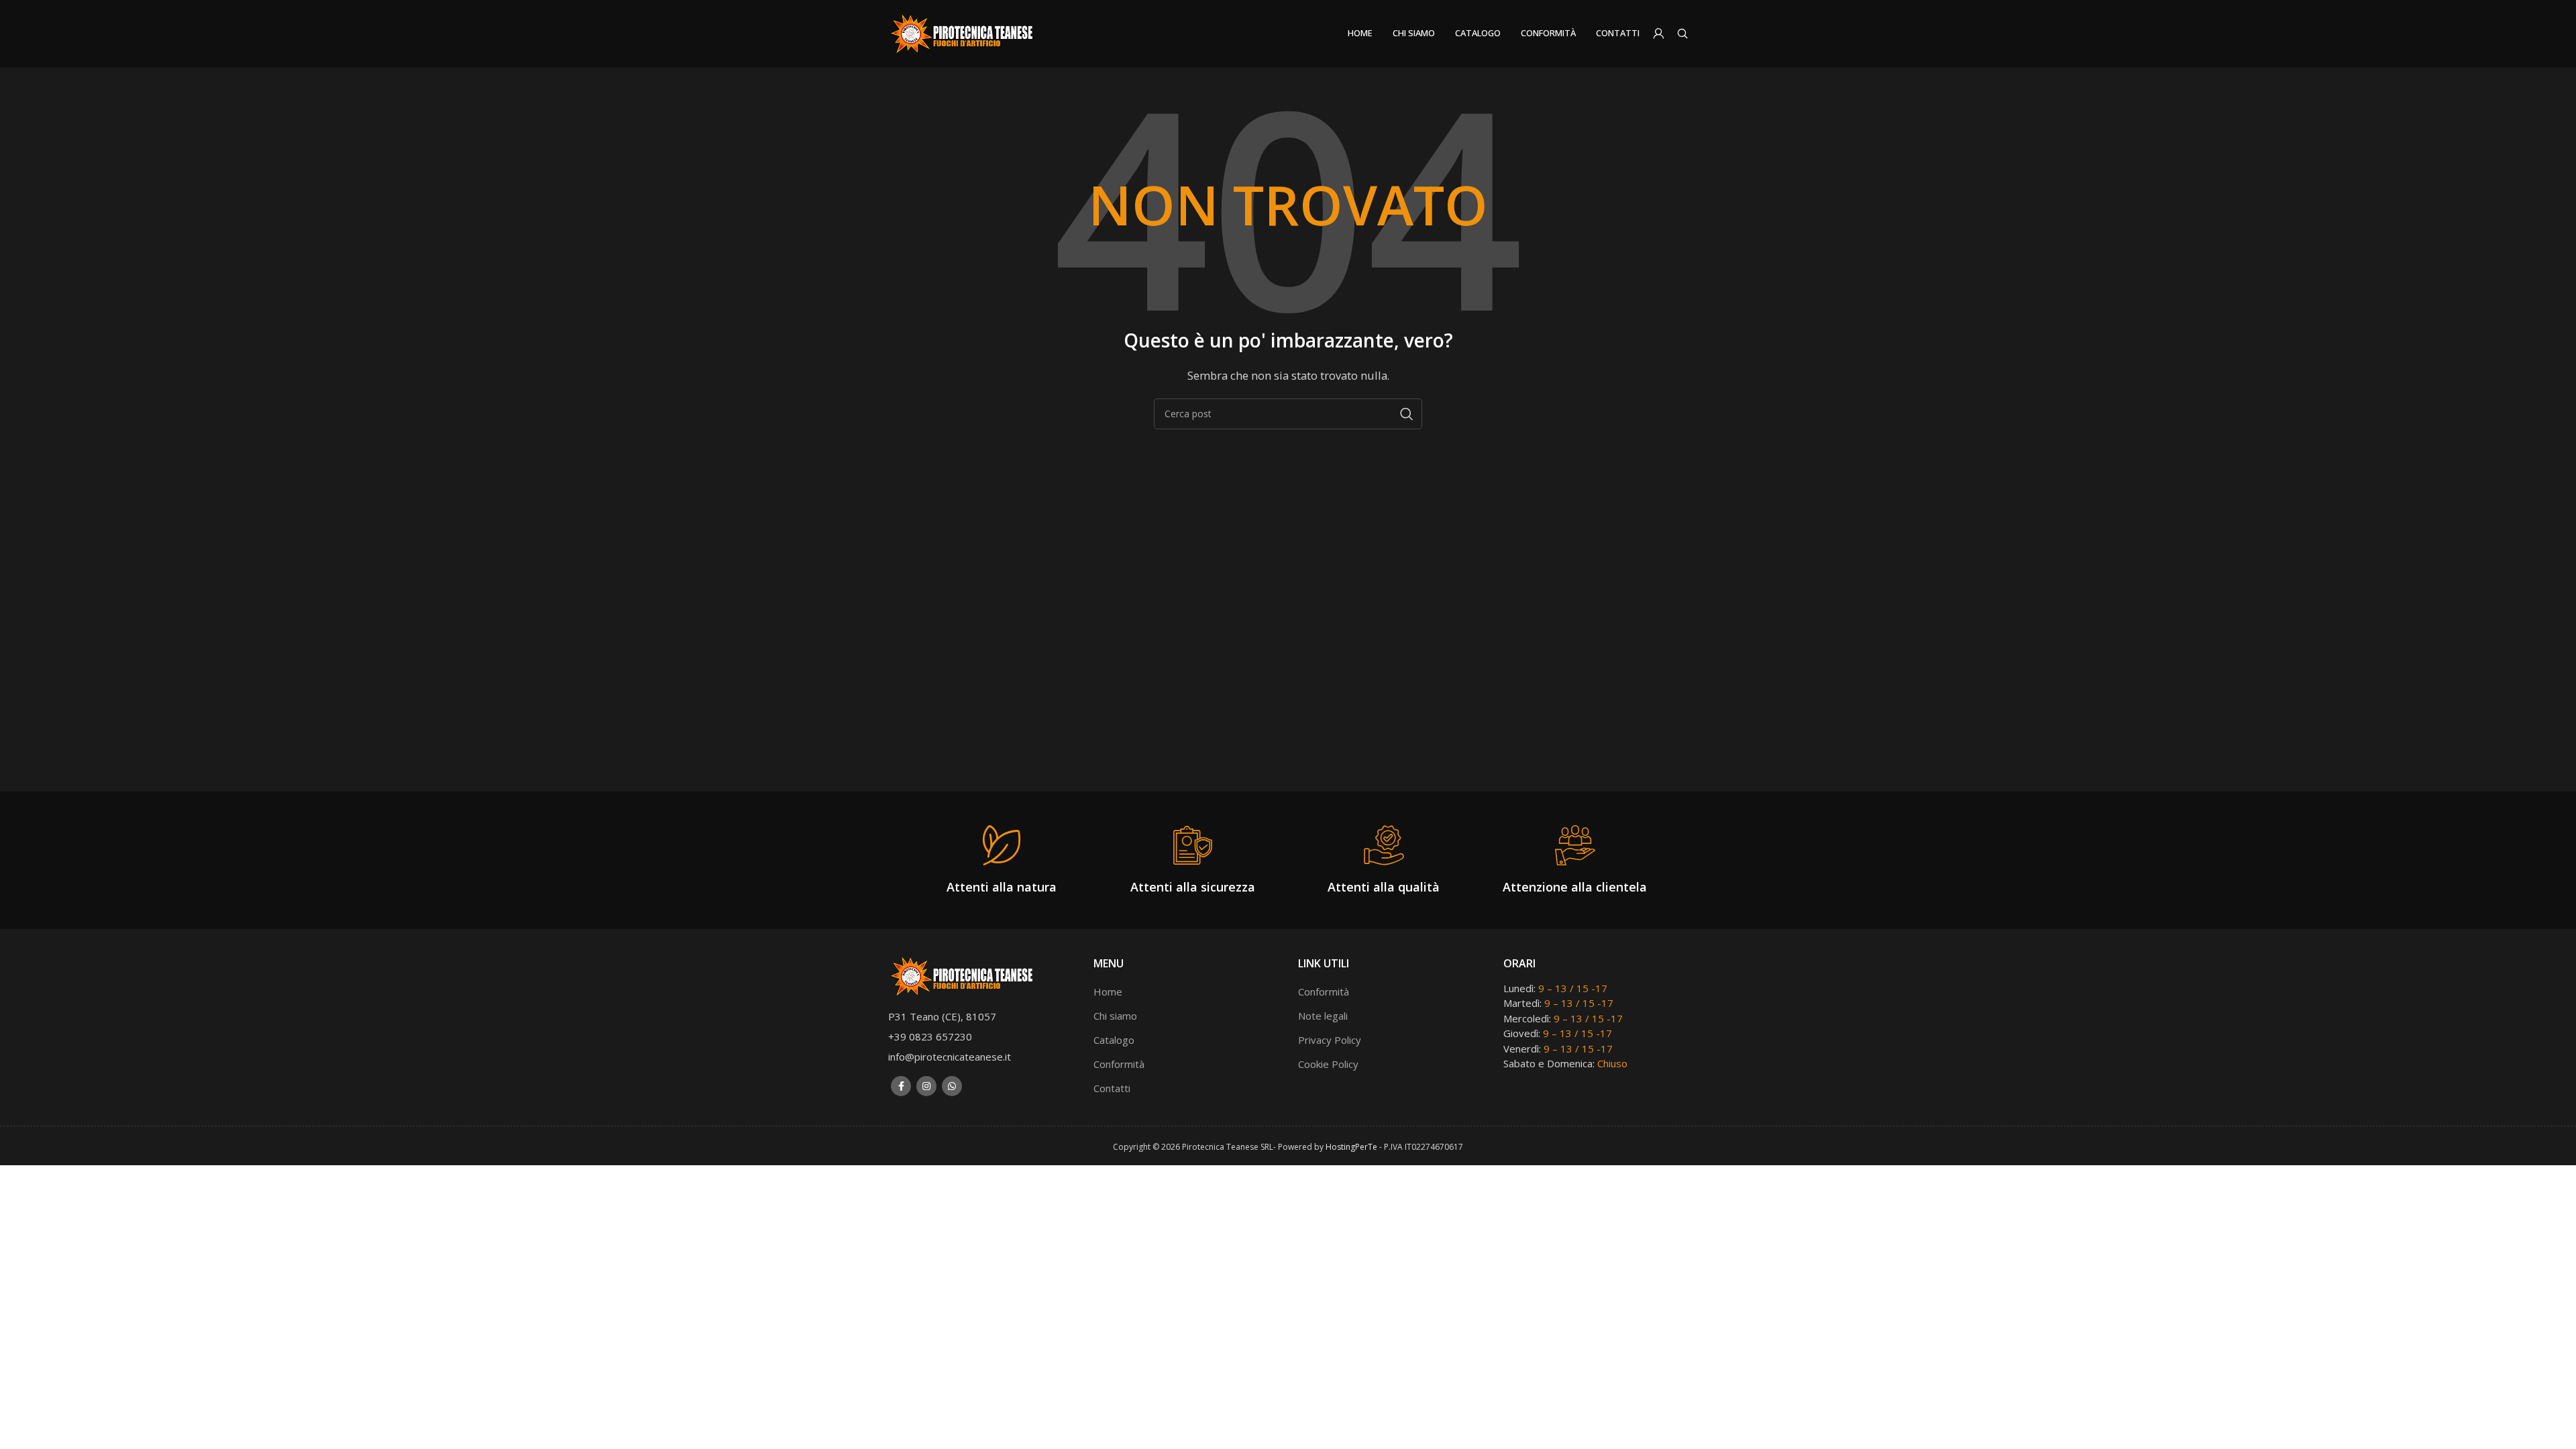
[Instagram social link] (926, 1086)
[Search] (1682, 34)
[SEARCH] (1407, 414)
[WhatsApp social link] (952, 1086)
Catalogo (1114, 1040)
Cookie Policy (1328, 1064)
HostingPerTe (1351, 1147)
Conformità (1119, 1064)
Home (1108, 991)
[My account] (1658, 34)
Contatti (1112, 1088)
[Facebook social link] (901, 1086)
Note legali (1323, 1016)
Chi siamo (1115, 1016)
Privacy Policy (1330, 1040)
